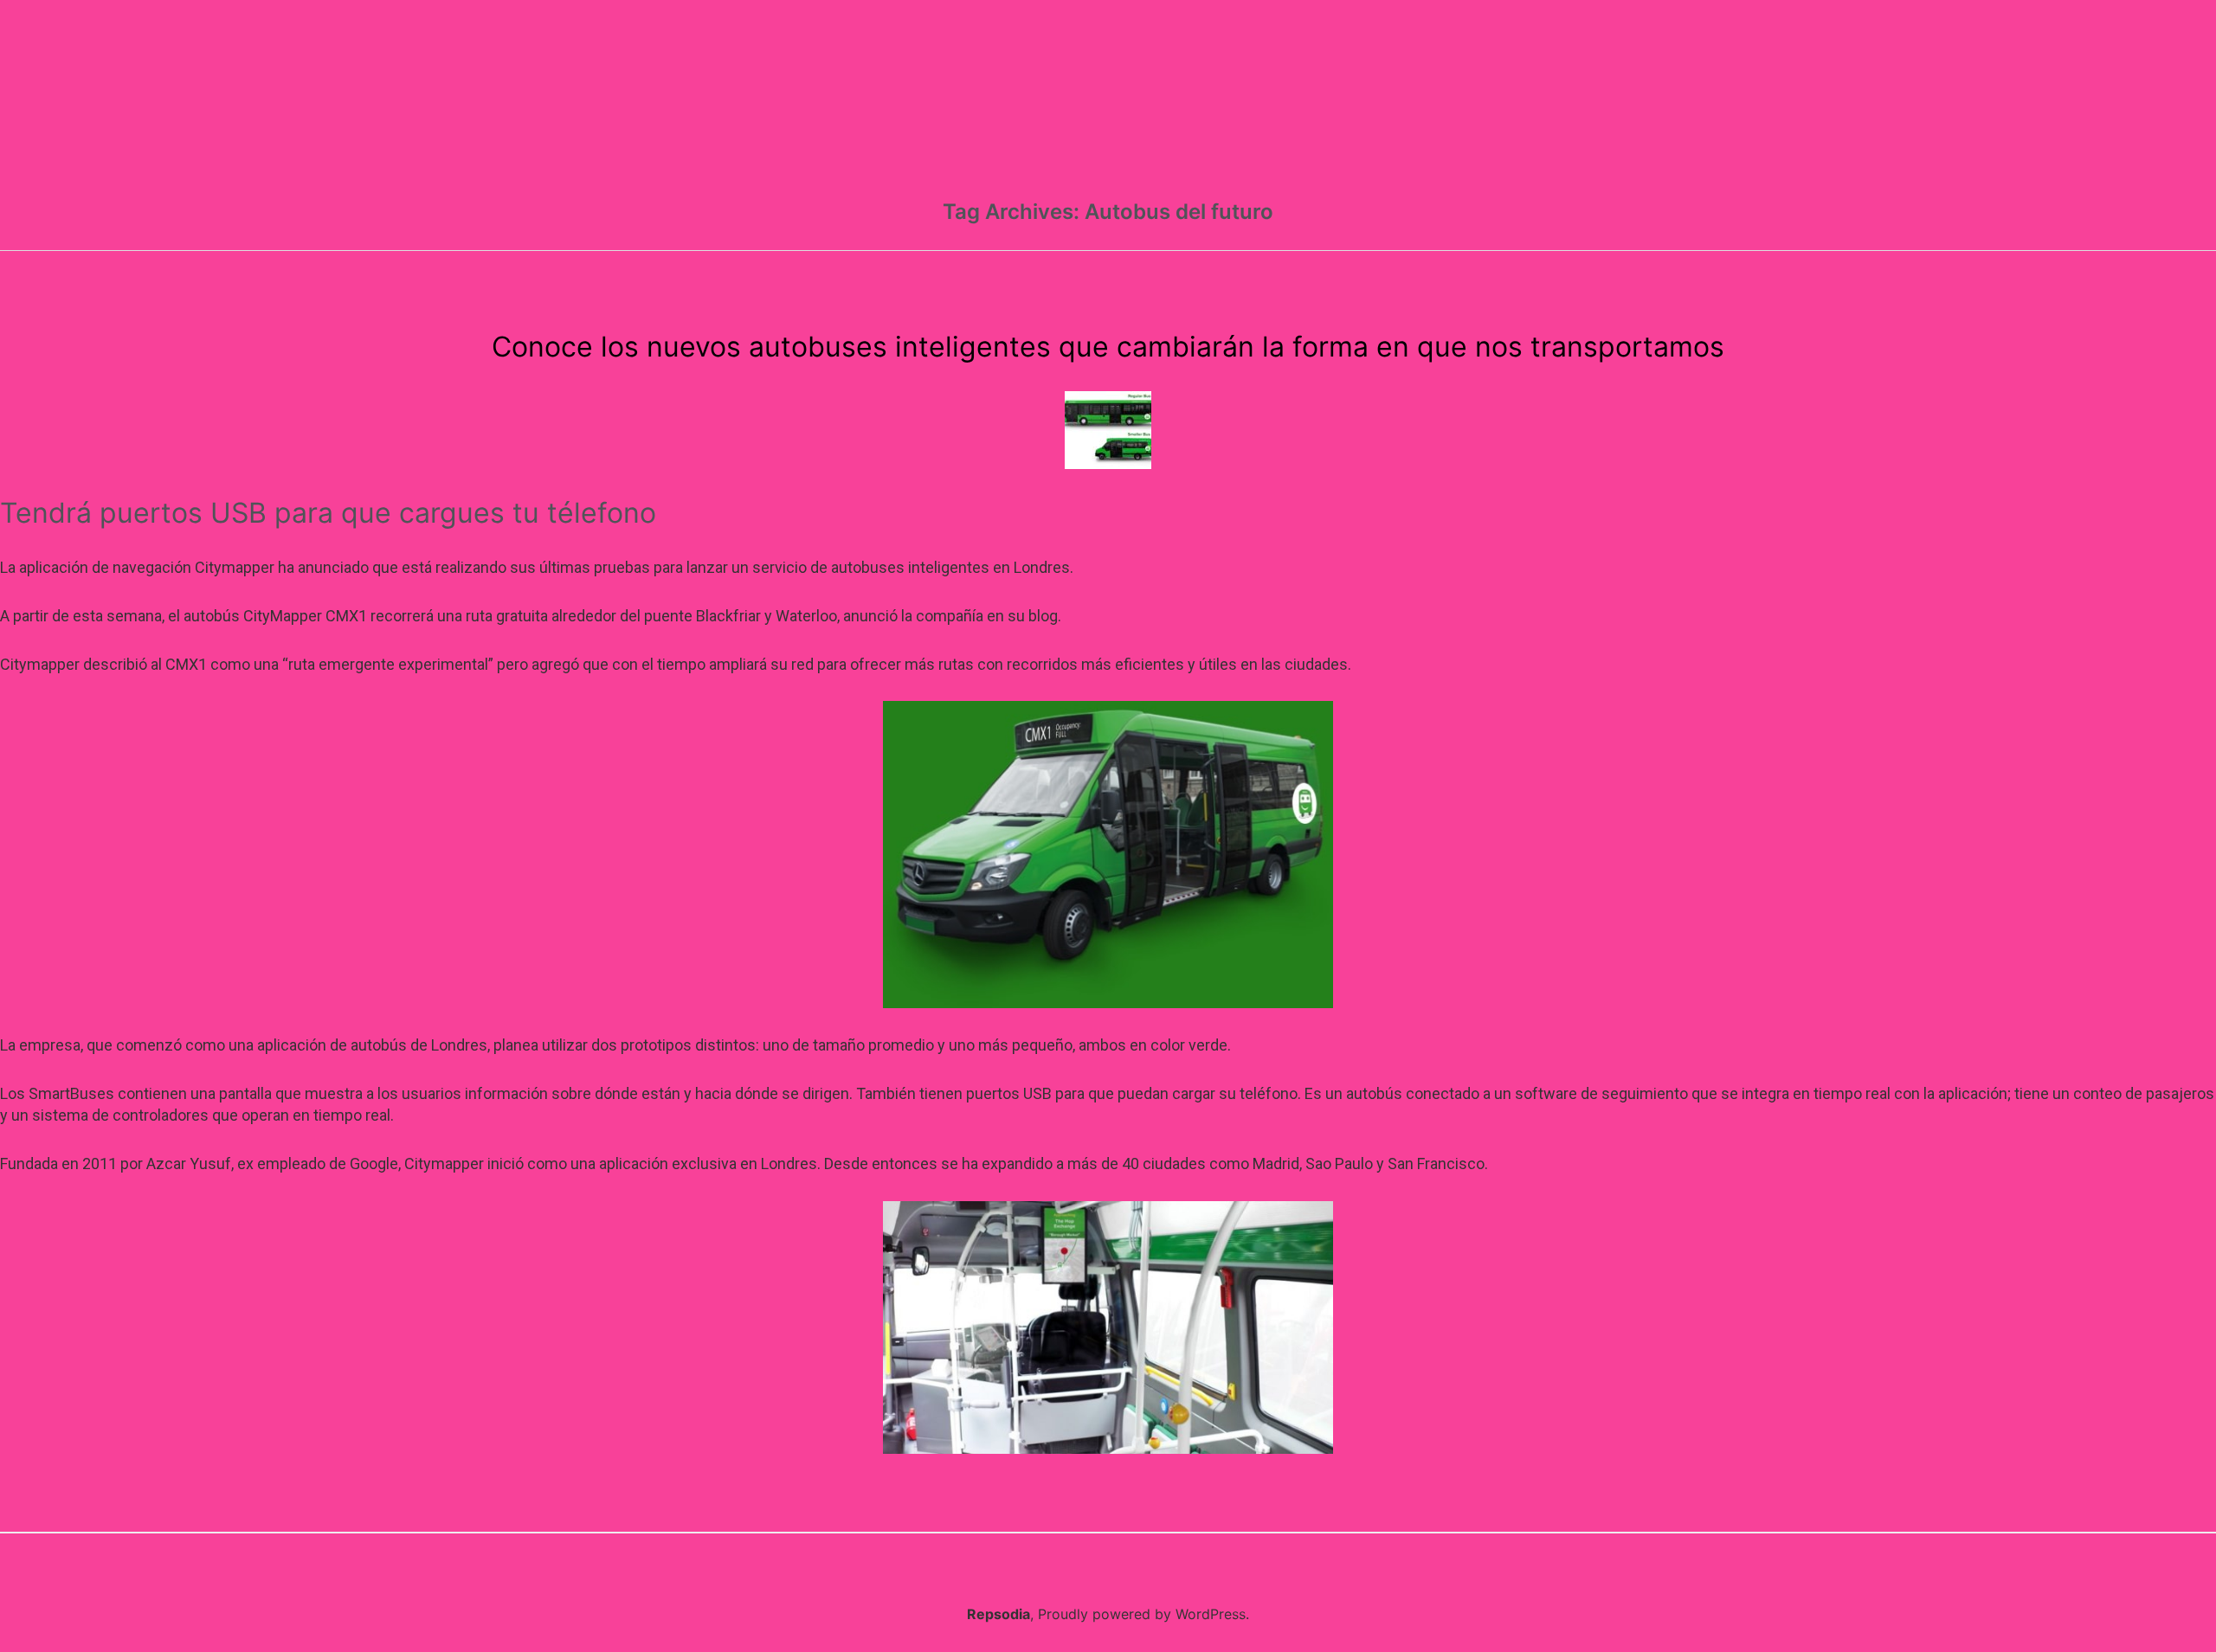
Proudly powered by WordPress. (1143, 1614)
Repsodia (998, 1614)
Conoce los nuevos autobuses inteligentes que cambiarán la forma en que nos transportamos (1108, 347)
